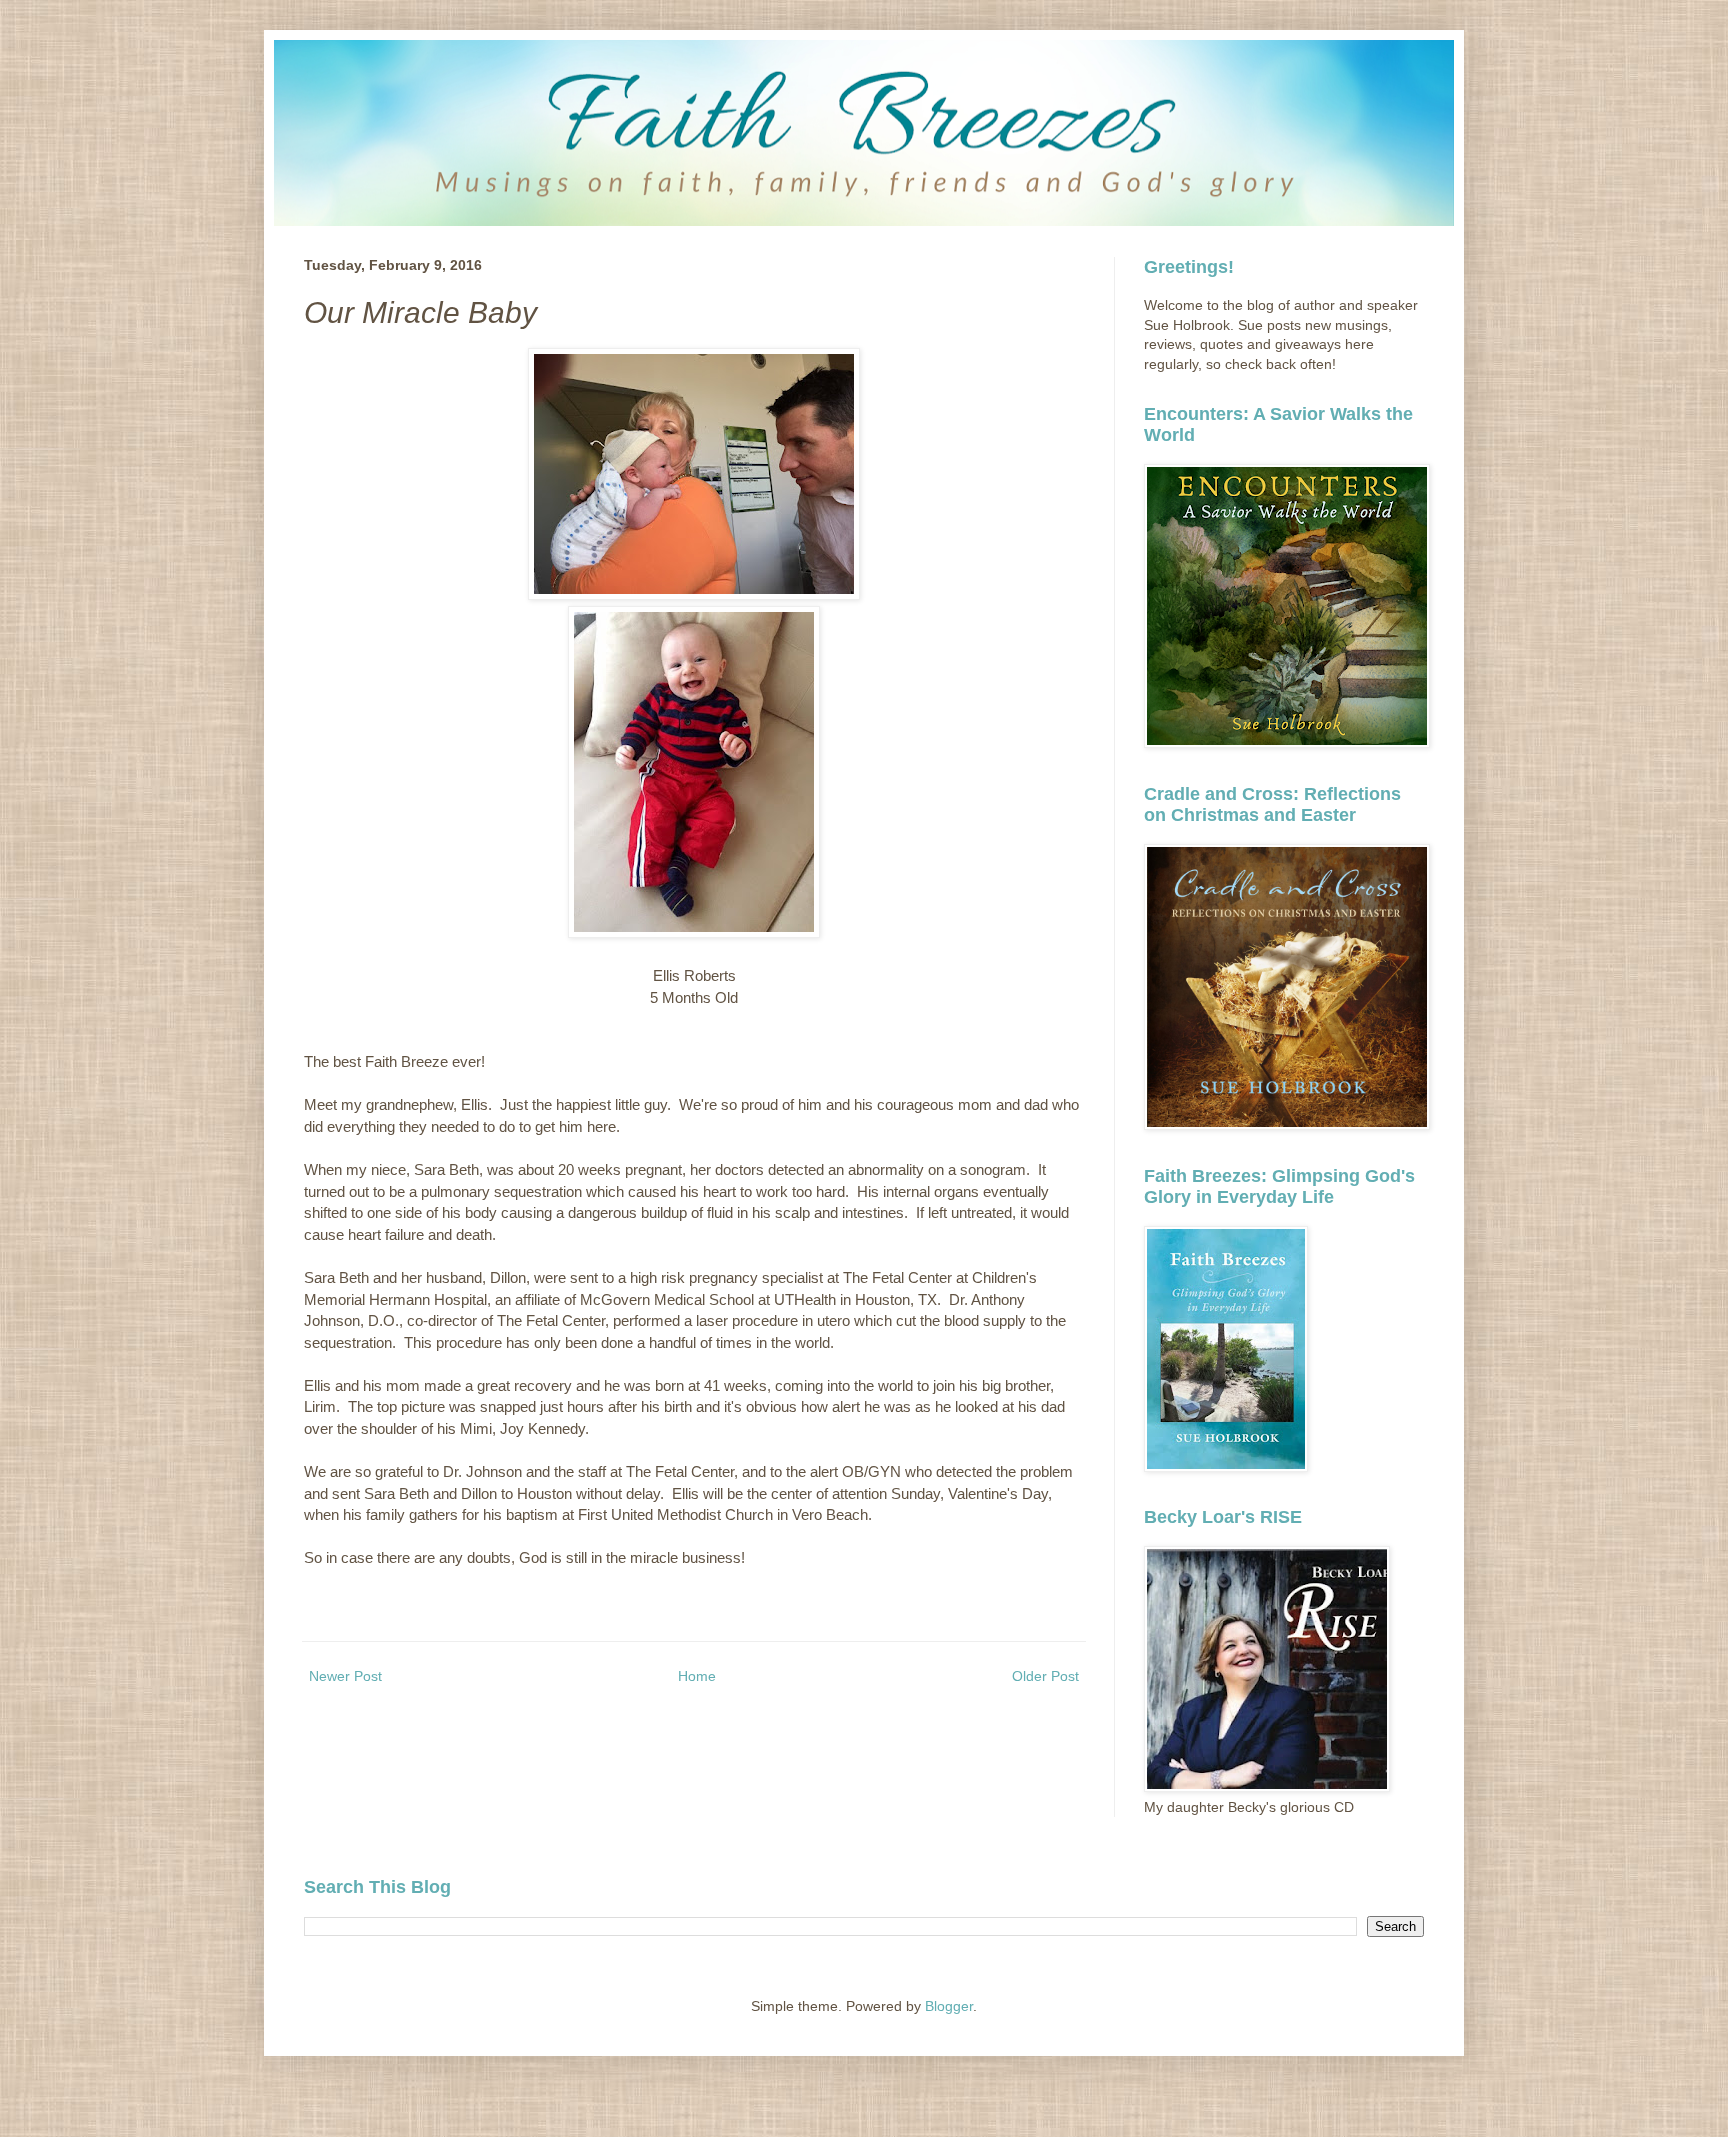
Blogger (949, 2006)
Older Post (1045, 1676)
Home (697, 1676)
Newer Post (345, 1676)
